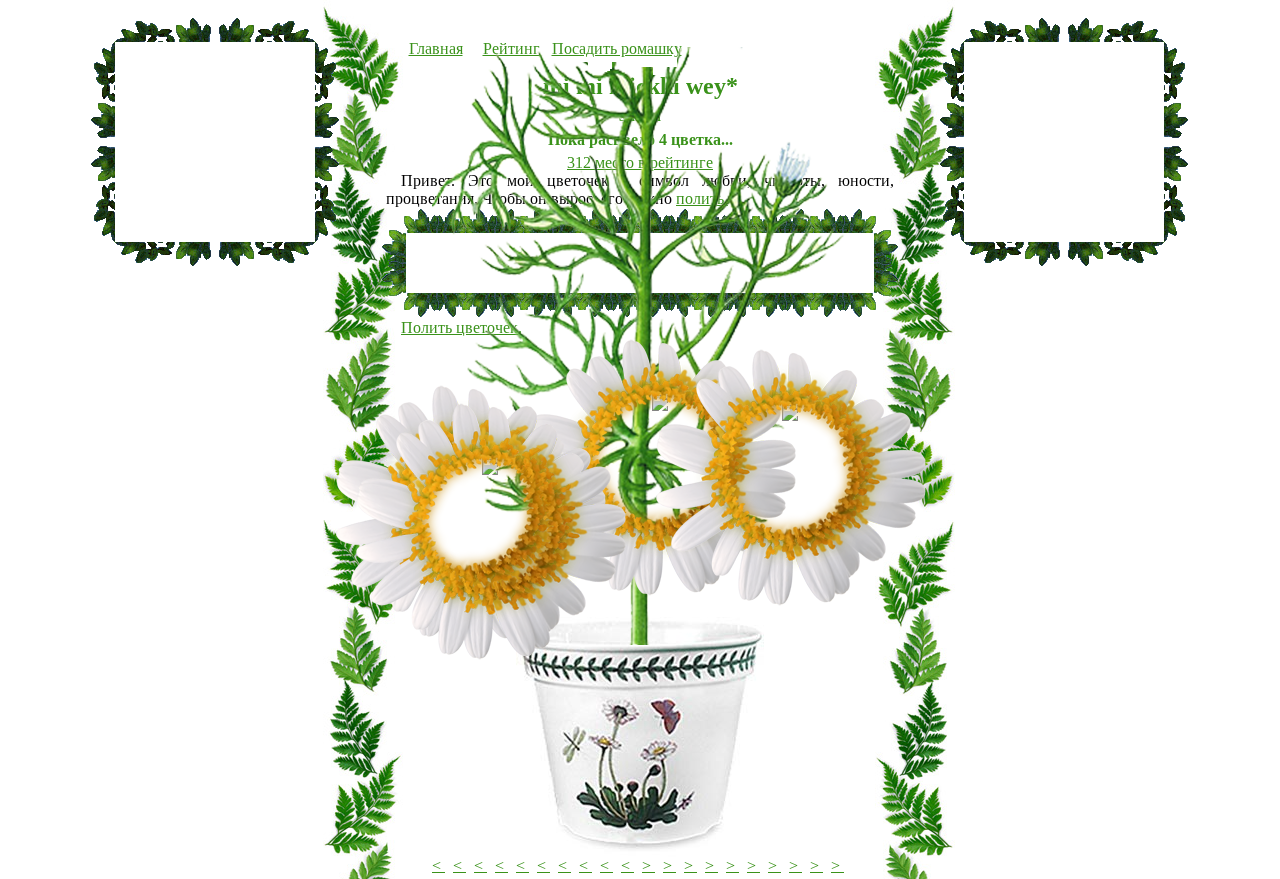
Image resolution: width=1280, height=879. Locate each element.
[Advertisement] (215, 142)
